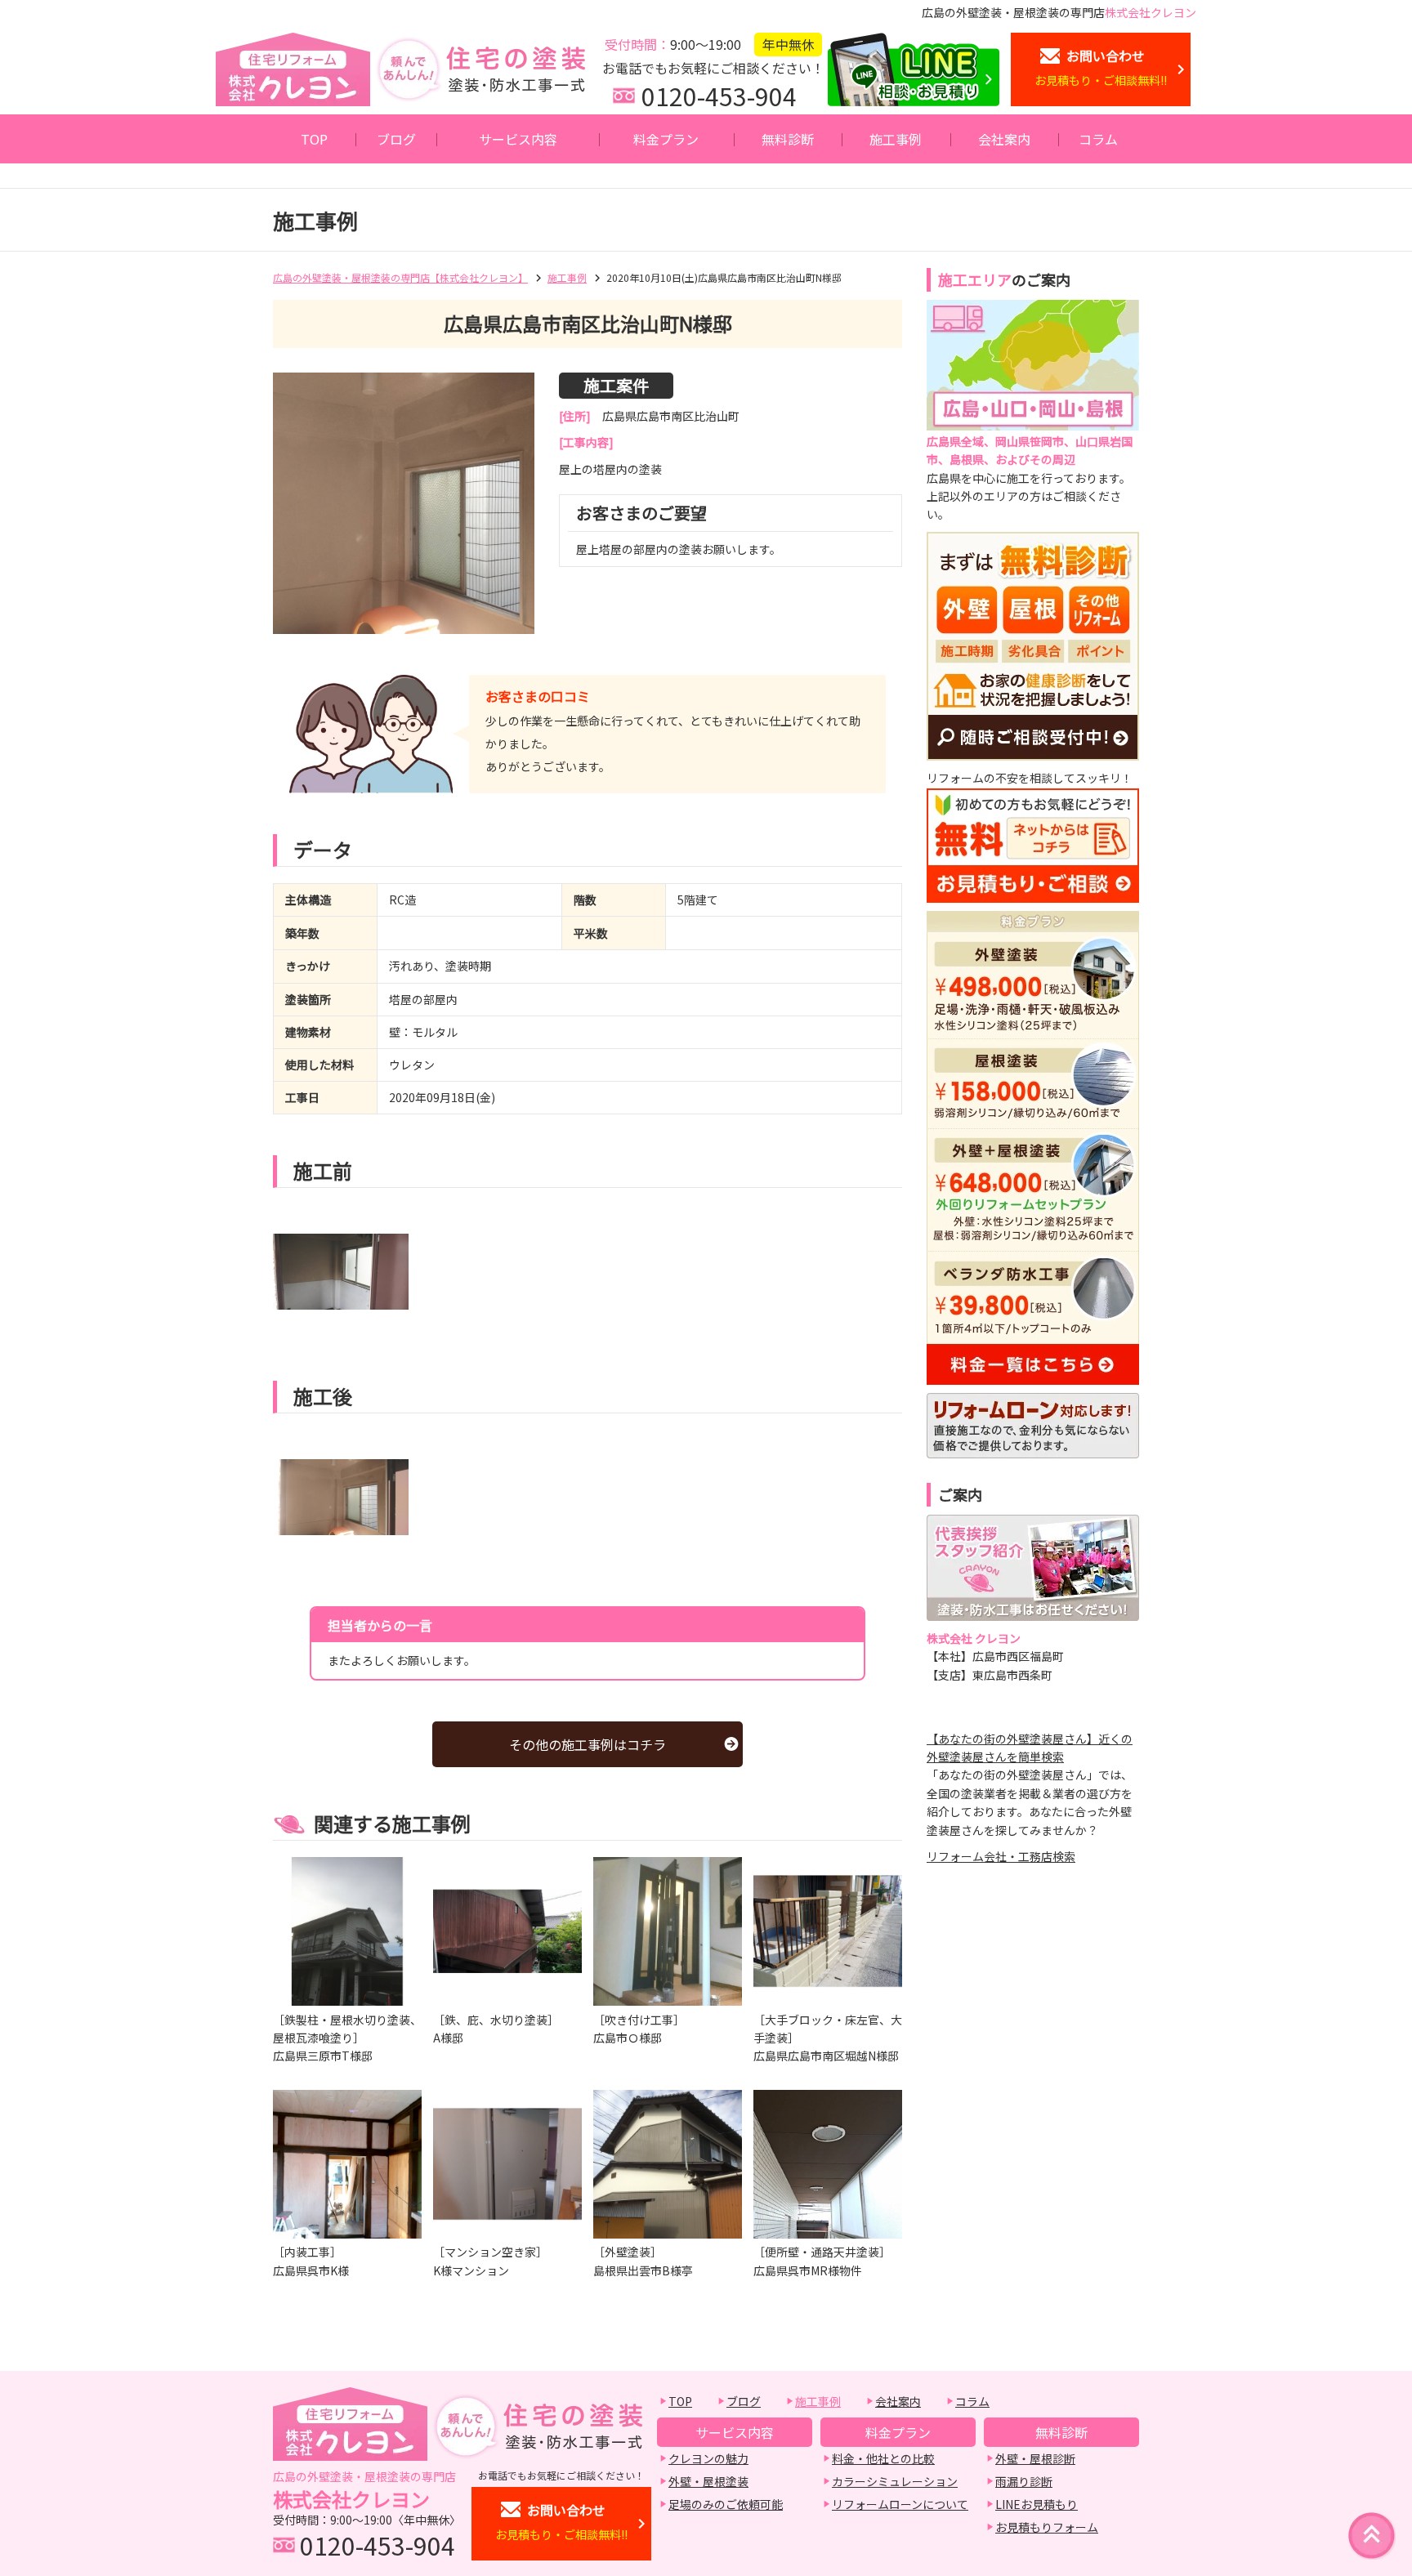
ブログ (396, 139)
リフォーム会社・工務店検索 (1001, 1856)
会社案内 (1004, 139)
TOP (314, 139)
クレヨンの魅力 (708, 2458)
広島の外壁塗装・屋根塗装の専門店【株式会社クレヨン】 (400, 277)
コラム (1098, 139)
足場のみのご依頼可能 (726, 2504)
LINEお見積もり (1037, 2504)
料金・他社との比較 (883, 2458)
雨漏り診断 (1024, 2481)
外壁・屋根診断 (1035, 2458)
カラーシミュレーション (895, 2481)
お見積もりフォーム (1047, 2527)
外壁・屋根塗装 (708, 2481)
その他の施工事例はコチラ (588, 1744)
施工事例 (896, 139)
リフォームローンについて (900, 2504)
